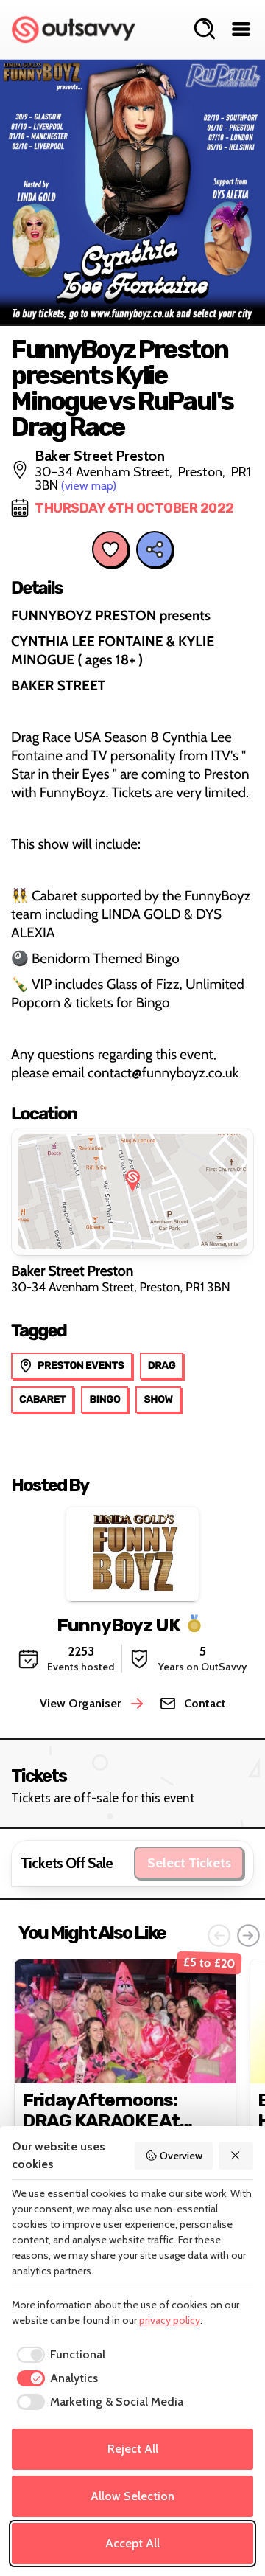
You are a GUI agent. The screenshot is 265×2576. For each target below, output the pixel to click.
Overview (181, 2156)
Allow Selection (132, 2496)
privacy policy (170, 2320)
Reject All (133, 2449)
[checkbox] (59, 2355)
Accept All (132, 2543)
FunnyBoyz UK (119, 1624)
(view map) (89, 486)
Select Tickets (189, 1863)
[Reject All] (236, 2156)
